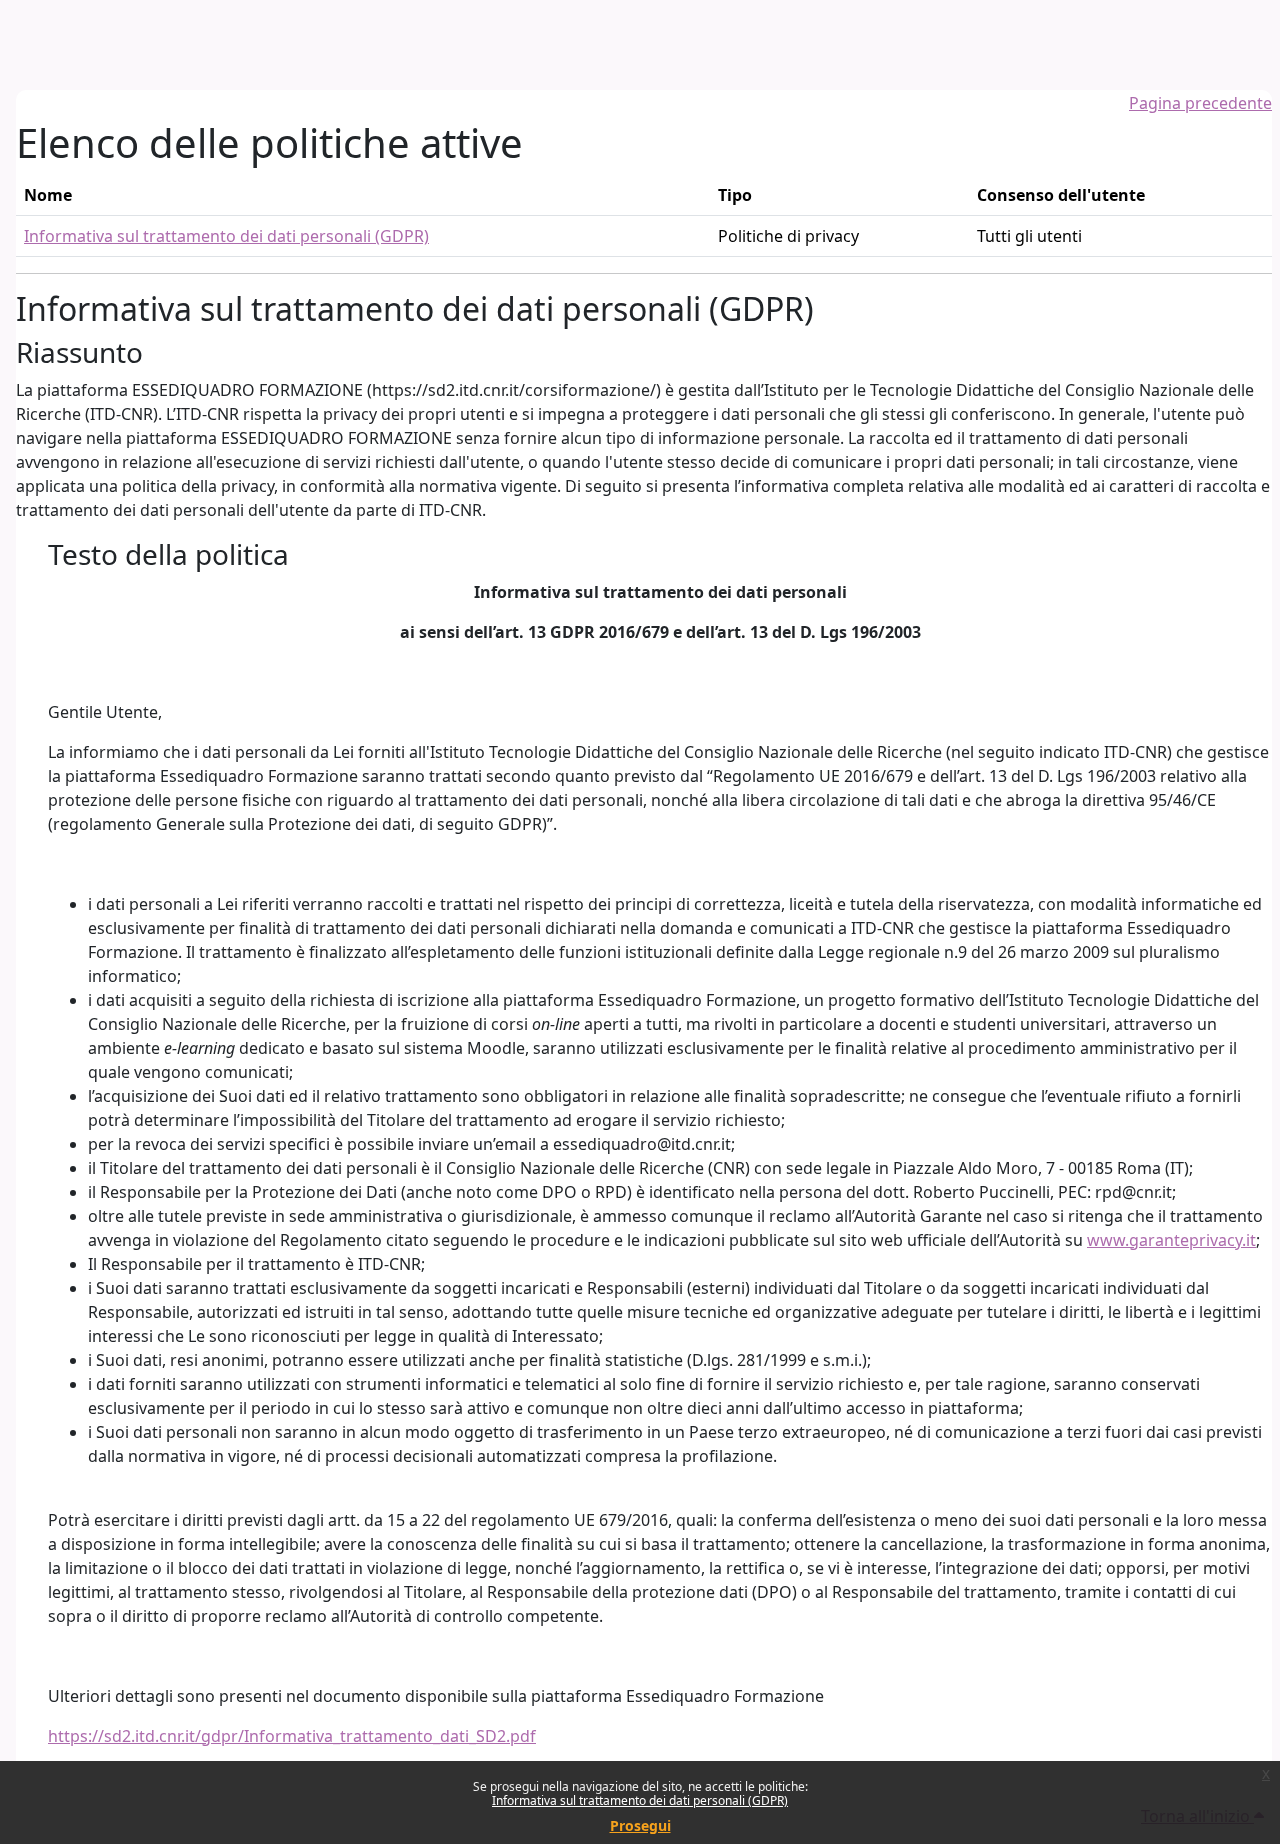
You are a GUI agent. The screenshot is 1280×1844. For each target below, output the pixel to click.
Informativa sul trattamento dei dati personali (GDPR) (640, 1800)
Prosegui (640, 1825)
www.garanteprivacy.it (1171, 1240)
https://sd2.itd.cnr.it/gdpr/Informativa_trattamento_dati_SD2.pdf (292, 1736)
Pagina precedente (1200, 103)
